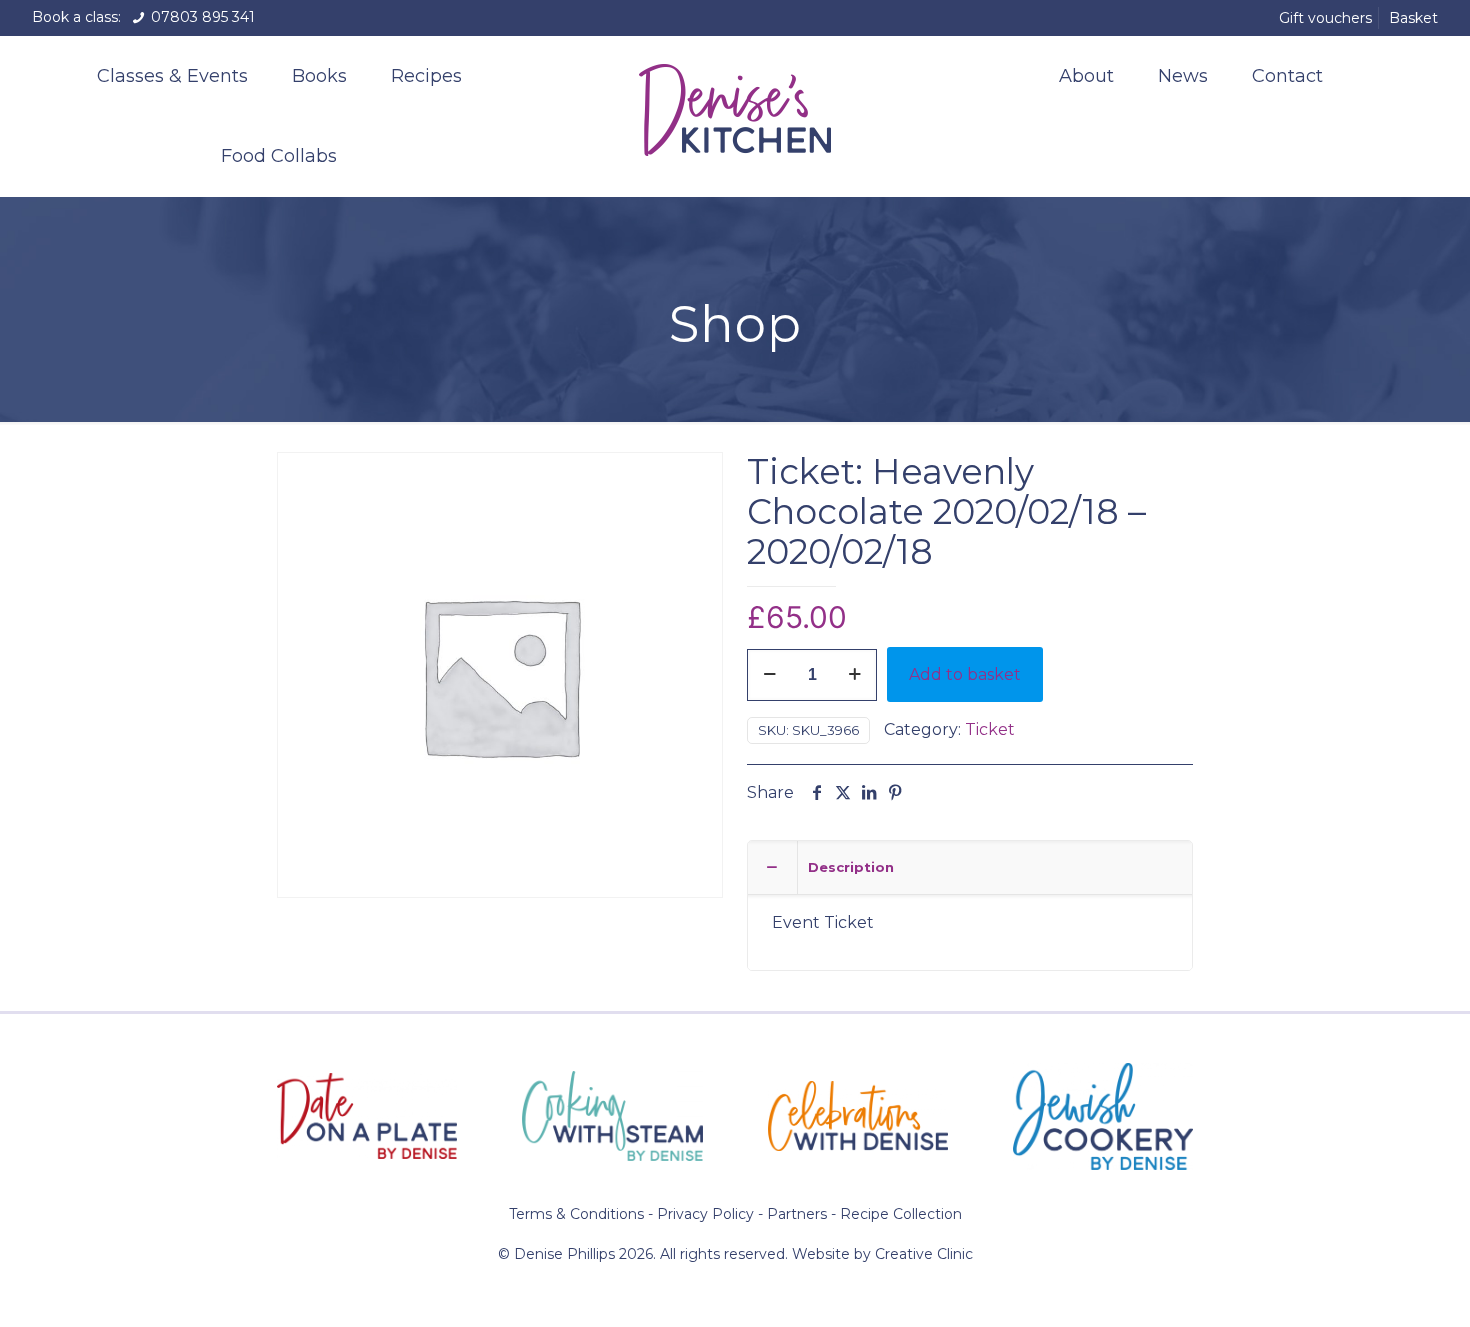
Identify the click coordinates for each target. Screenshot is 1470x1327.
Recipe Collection (901, 1214)
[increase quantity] (854, 675)
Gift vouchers (1325, 18)
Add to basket (965, 674)
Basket (1413, 18)
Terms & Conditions (576, 1214)
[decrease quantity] (769, 675)
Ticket (990, 729)
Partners (797, 1214)
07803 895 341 (201, 17)
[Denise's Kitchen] (735, 106)
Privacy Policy (705, 1214)
